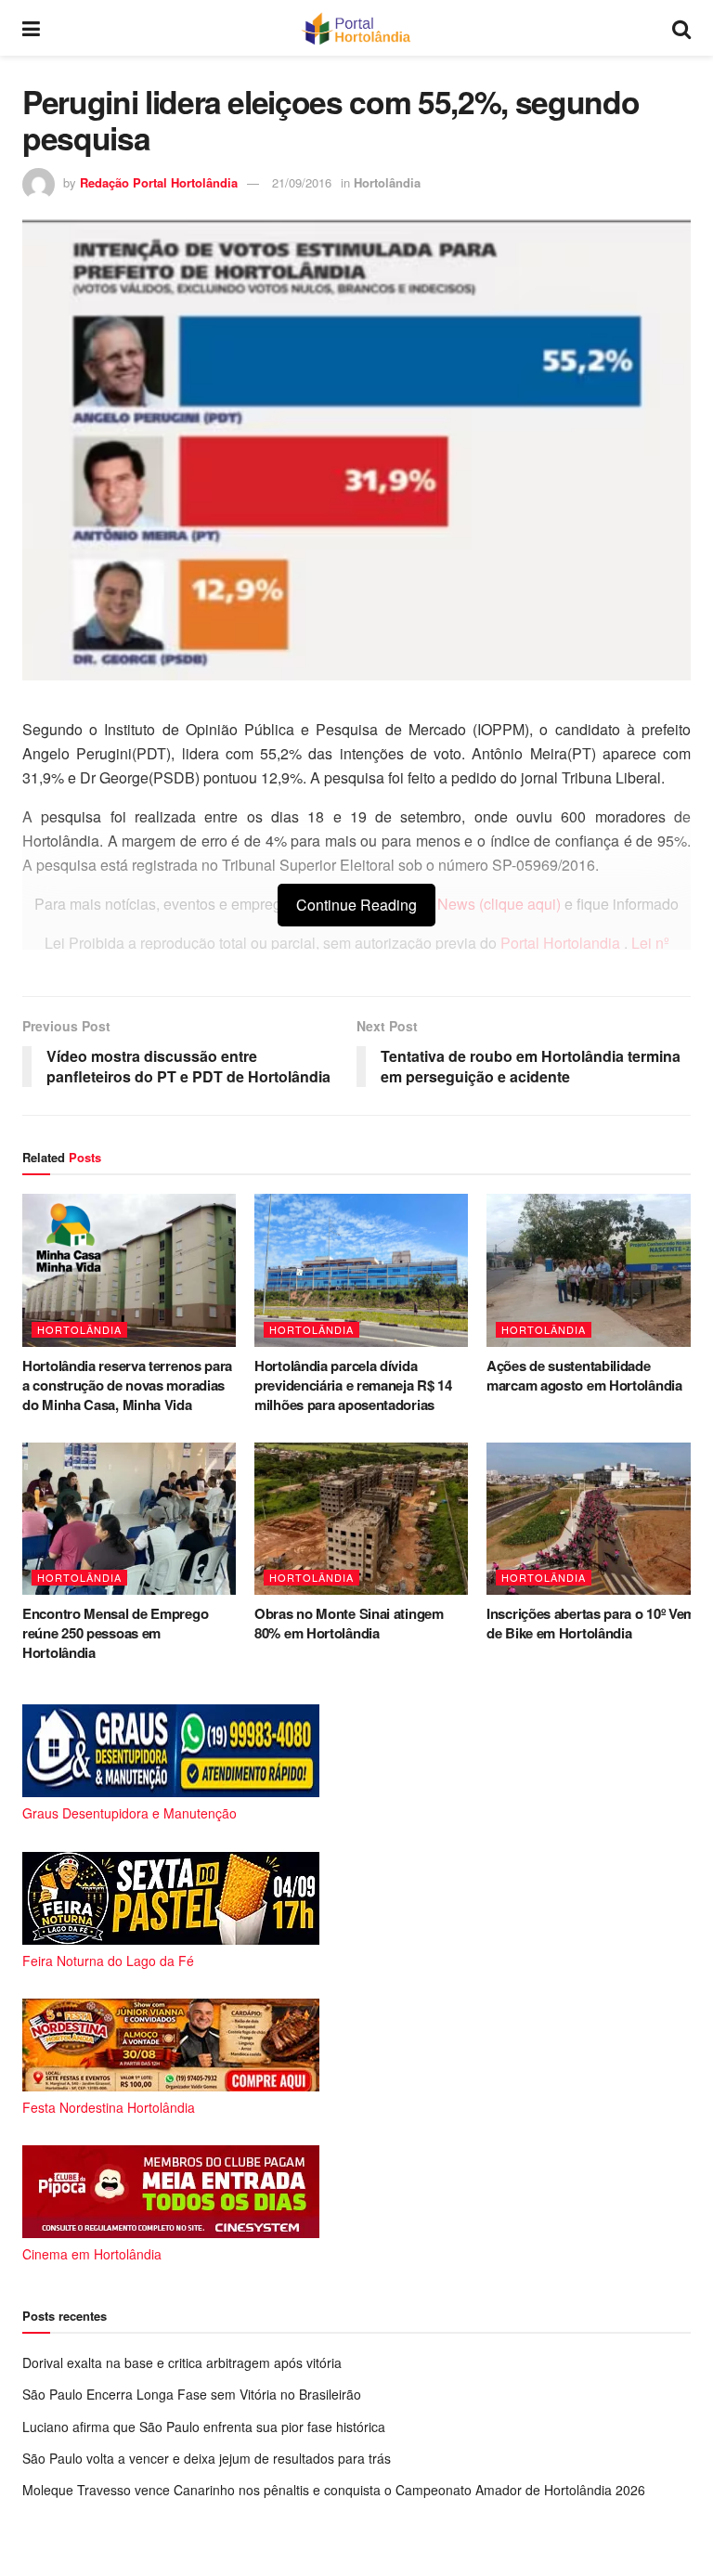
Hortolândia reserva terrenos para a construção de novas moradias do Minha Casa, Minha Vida (127, 1385)
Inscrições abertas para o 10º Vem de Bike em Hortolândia (591, 1623)
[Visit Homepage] (356, 28)
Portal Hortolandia (562, 943)
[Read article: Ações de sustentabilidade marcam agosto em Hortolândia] (593, 1270)
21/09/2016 (302, 182)
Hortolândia (387, 182)
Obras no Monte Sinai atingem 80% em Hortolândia (349, 1623)
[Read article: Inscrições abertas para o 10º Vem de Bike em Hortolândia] (593, 1519)
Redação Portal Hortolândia (159, 182)
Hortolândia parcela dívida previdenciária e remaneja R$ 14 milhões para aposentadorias (353, 1385)
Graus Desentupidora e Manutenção (130, 1813)
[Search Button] (681, 28)
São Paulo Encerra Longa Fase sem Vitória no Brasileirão (192, 2394)
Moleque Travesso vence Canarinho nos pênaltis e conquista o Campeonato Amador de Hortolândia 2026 (334, 2490)
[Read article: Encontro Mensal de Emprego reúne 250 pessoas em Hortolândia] (129, 1519)
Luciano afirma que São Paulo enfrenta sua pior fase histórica (204, 2427)
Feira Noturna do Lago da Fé (108, 1961)
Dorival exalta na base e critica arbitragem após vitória (182, 2362)
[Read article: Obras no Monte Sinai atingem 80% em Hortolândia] (361, 1519)
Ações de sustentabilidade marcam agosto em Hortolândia (584, 1375)
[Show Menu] (31, 28)
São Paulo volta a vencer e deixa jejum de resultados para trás (207, 2458)
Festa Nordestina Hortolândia (109, 2107)
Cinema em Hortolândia (92, 2254)
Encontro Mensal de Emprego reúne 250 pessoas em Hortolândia (115, 1633)
